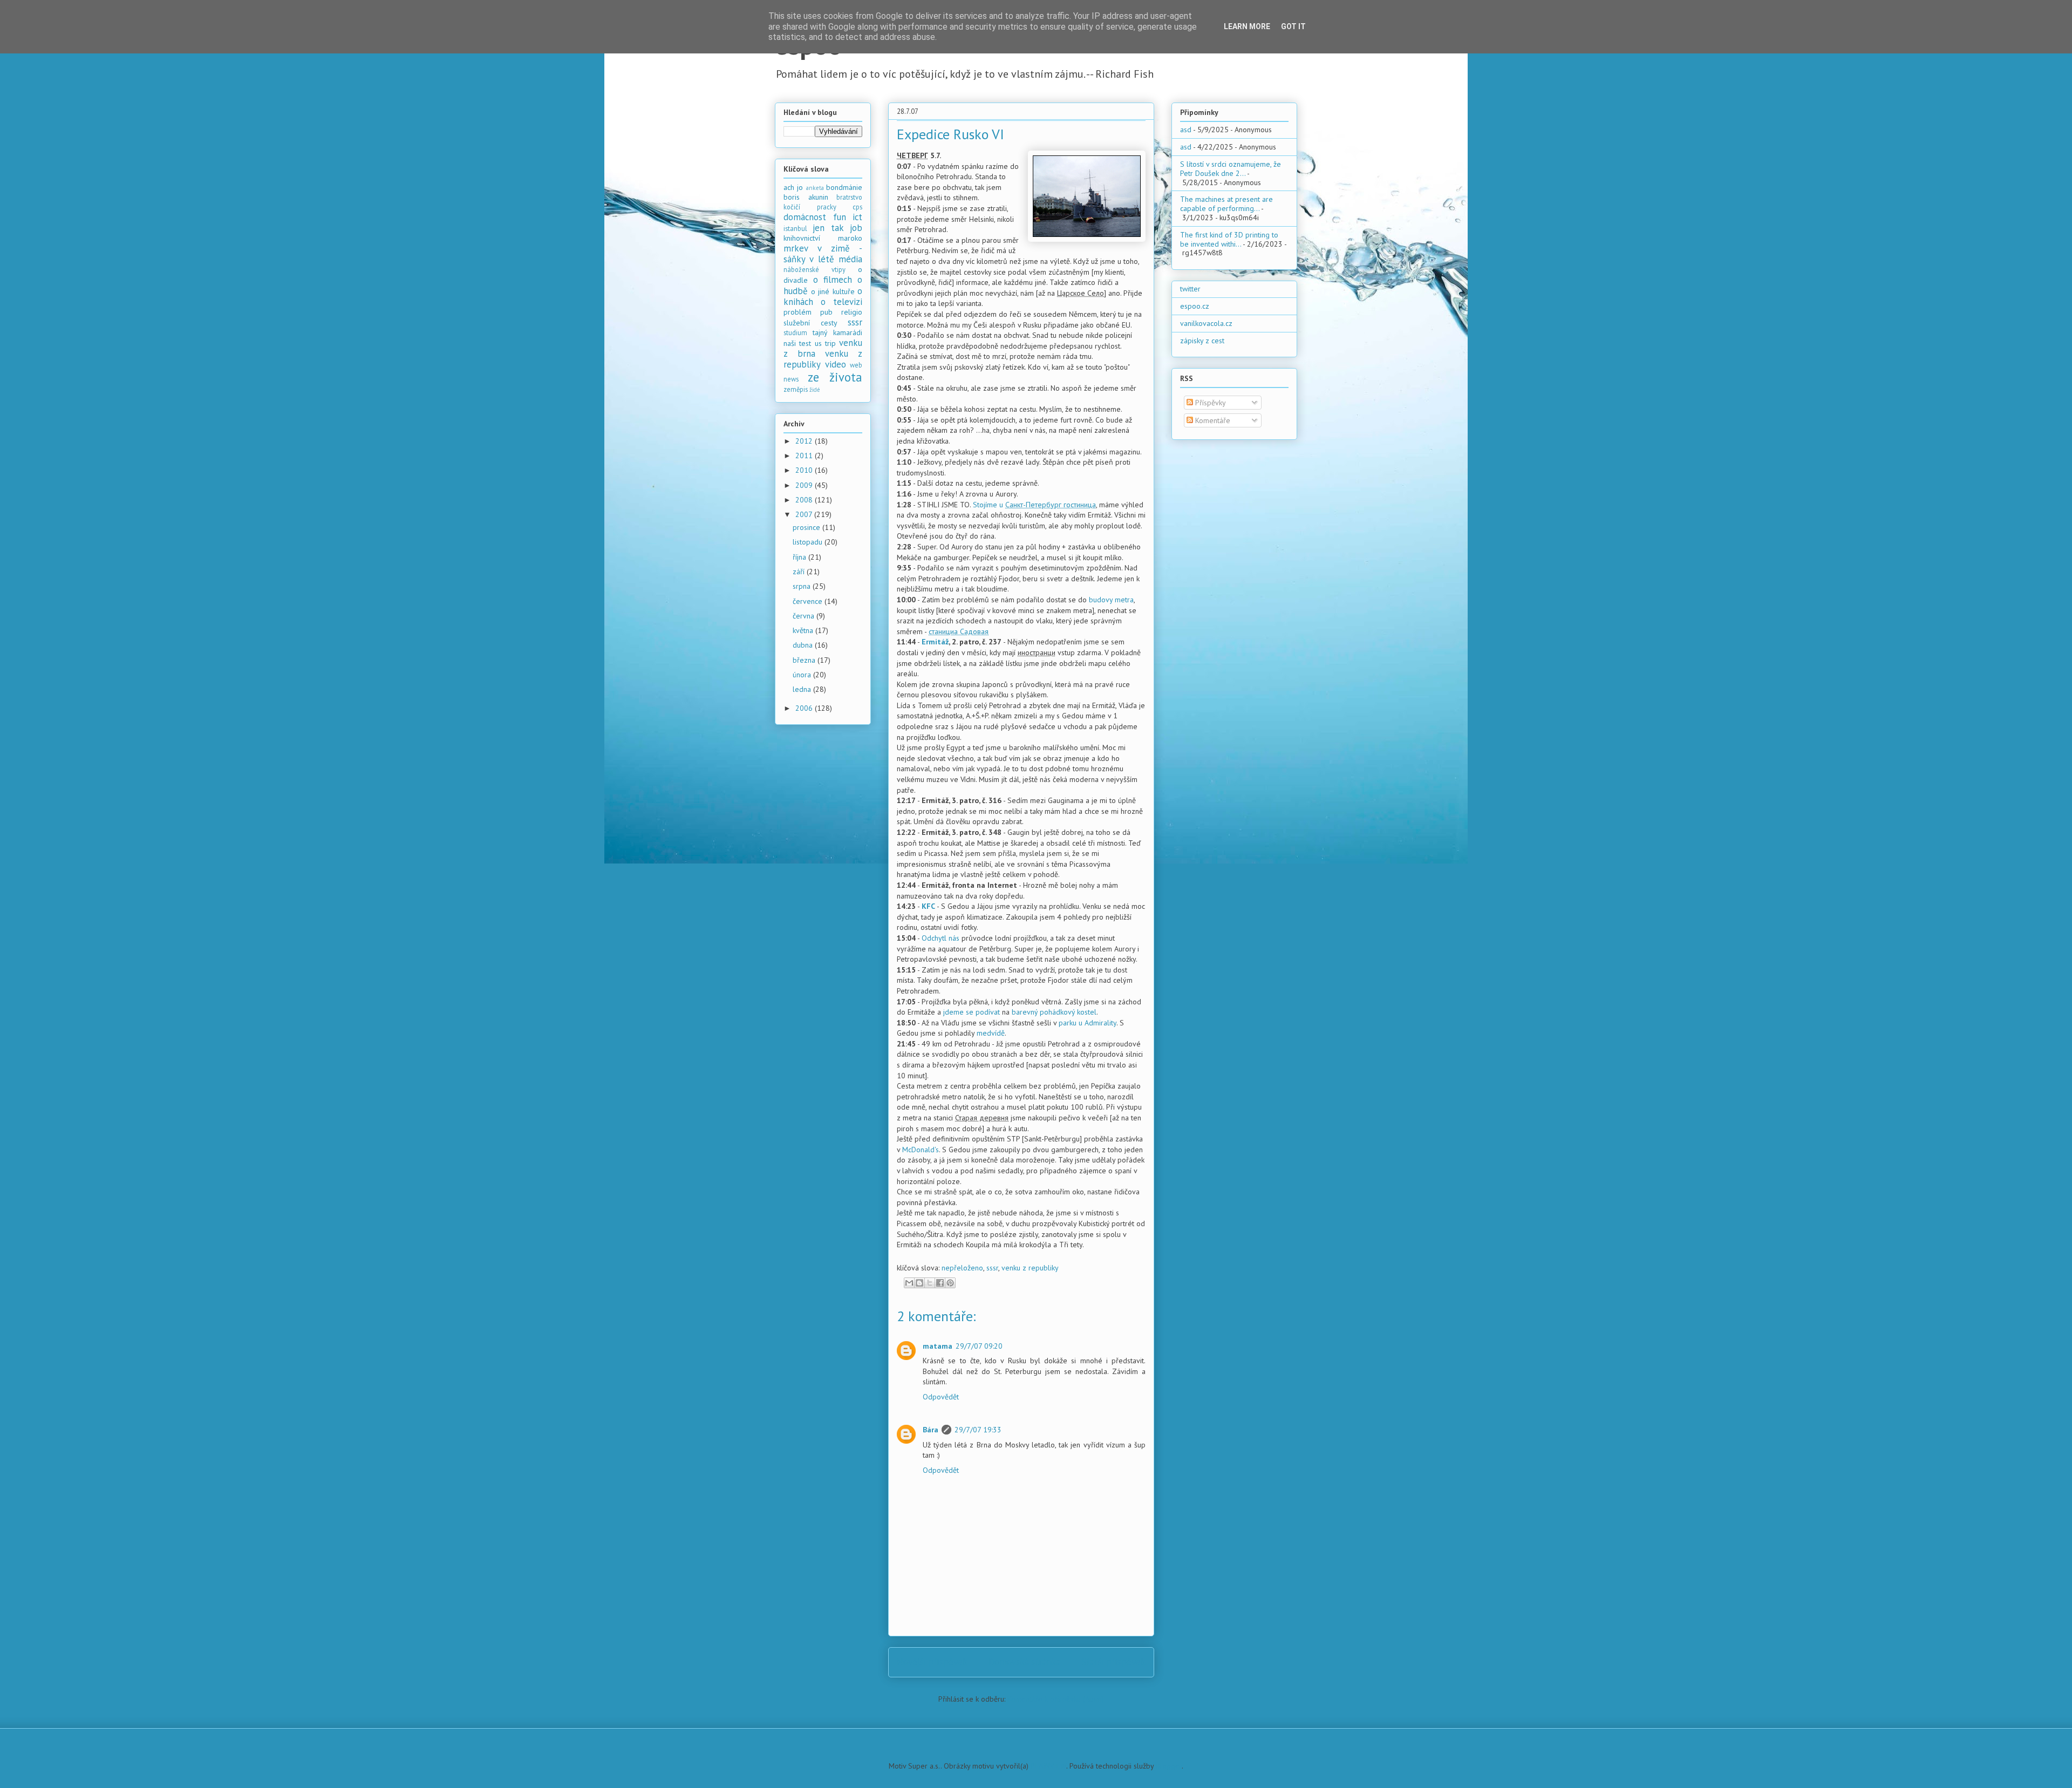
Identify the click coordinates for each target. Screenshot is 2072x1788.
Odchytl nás (940, 938)
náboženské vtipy (815, 269)
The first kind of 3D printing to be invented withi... (1229, 239)
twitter (1190, 289)
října (800, 557)
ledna (803, 689)
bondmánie (844, 187)
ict (857, 217)
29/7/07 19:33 (978, 1430)
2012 (805, 441)
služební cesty (810, 323)
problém (798, 312)
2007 (805, 514)
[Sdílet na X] (930, 1283)
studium (795, 332)
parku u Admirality (1088, 1023)
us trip (825, 343)
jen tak (828, 228)
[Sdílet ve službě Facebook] (940, 1283)
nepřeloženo (962, 1268)
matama (938, 1346)
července (809, 601)
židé (815, 390)
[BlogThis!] (919, 1283)
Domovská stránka (1024, 1662)
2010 (805, 470)
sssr (992, 1268)
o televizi (841, 302)
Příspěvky (1209, 403)
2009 (805, 485)
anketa (815, 188)
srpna (803, 586)
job (856, 228)
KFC (928, 906)
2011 (805, 456)
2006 (805, 708)
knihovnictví (802, 238)
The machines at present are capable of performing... (1226, 204)
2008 (805, 500)
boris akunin (806, 197)
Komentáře (1212, 420)
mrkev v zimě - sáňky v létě (823, 254)
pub (826, 312)
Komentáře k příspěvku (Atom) (1056, 1699)
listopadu (809, 542)
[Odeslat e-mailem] (909, 1283)
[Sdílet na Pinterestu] (950, 1283)
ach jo (793, 187)
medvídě (991, 1033)
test (805, 343)
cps (857, 207)
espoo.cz (1195, 306)
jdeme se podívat (972, 1012)
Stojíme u (1034, 505)
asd (1186, 130)
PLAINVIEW (1048, 1766)
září (800, 572)
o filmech (833, 280)
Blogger (1169, 1766)
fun (840, 217)
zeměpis (796, 389)
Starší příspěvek (1113, 1662)
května (804, 630)
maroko (850, 238)
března (805, 660)
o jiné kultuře (833, 291)
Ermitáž (935, 642)
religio (852, 312)
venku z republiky (1030, 1268)
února (803, 675)
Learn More (1247, 26)
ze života (835, 377)
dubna (804, 645)
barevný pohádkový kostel (1054, 1012)
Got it (1293, 26)
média (850, 259)
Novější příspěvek (932, 1662)
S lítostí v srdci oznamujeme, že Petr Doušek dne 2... (1231, 169)
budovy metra (1111, 600)
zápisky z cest (1202, 341)
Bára (931, 1430)
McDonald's (921, 1150)
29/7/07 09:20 (979, 1346)
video (836, 364)
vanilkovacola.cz (1206, 323)
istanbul (795, 228)
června (805, 616)
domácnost (805, 217)
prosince (807, 527)
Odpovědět (941, 1397)
